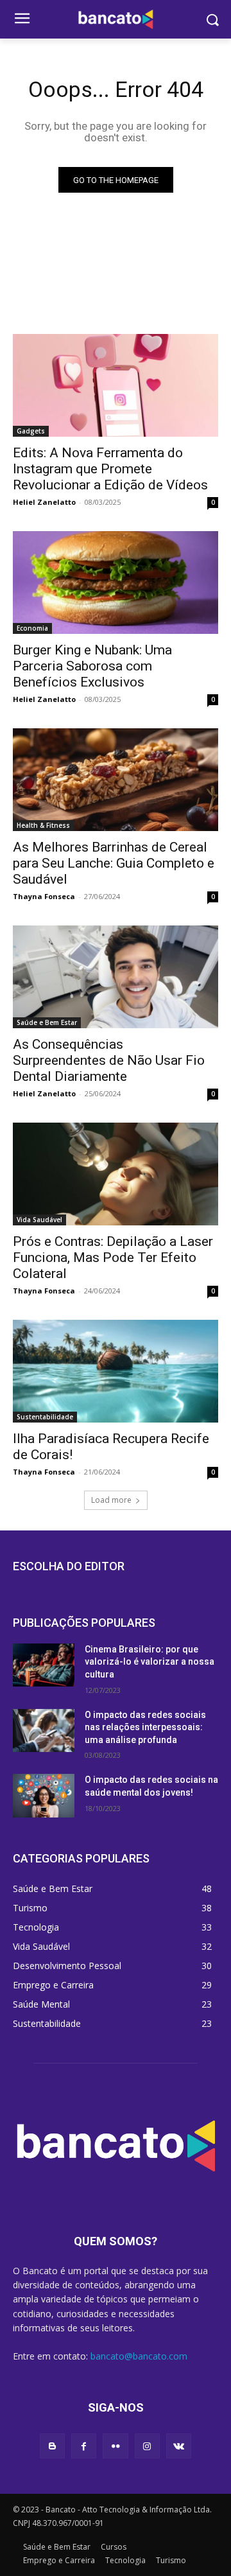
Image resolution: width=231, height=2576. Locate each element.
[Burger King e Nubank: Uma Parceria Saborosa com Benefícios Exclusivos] (116, 583)
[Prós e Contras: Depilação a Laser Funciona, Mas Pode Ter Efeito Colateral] (116, 1174)
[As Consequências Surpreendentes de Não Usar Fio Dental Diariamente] (116, 977)
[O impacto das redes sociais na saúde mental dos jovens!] (44, 1795)
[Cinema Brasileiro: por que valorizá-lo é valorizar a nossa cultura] (44, 1665)
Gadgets (31, 431)
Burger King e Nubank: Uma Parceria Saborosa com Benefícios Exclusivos (92, 666)
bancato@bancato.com (139, 2356)
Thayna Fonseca (44, 896)
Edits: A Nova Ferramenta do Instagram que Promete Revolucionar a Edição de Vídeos (110, 469)
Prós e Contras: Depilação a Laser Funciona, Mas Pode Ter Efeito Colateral (113, 1257)
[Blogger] (52, 2446)
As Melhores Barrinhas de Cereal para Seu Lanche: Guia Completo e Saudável (114, 863)
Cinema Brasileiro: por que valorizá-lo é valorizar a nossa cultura (150, 1662)
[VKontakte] (179, 2446)
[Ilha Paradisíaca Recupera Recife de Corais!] (116, 1371)
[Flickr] (115, 2446)
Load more (111, 1500)
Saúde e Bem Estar (47, 1022)
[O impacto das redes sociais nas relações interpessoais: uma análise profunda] (44, 1730)
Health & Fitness (43, 825)
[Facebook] (84, 2446)
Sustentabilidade (45, 1417)
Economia (32, 628)
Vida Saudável (39, 1220)
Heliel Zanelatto (44, 502)
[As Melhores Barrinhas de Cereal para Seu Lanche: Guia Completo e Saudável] (116, 780)
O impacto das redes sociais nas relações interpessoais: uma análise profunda (145, 1727)
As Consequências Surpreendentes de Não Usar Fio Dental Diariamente (109, 1060)
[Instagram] (147, 2446)
